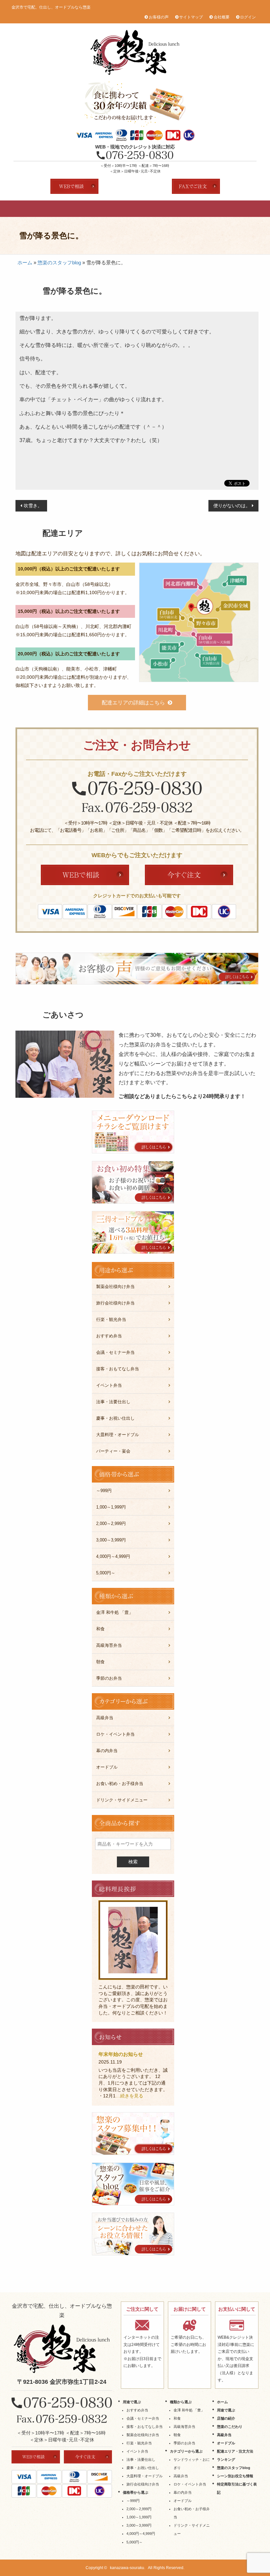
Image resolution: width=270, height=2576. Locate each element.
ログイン (248, 17)
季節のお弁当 (109, 1678)
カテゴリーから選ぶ (186, 2451)
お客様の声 (159, 17)
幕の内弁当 (107, 1751)
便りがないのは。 (232, 506)
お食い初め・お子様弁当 (120, 1784)
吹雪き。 (33, 506)
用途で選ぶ (56, 209)
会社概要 (222, 17)
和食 (100, 1629)
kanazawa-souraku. (128, 2568)
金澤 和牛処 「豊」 (115, 1612)
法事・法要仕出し (113, 1402)
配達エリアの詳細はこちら (133, 703)
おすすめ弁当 (109, 1336)
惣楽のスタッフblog (59, 263)
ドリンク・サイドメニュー (122, 1800)
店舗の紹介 (88, 209)
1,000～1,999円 (111, 1507)
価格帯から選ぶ (135, 2492)
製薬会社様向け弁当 (115, 1287)
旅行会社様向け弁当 (115, 1303)
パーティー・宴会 (113, 1451)
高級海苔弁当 (109, 1645)
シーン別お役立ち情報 (235, 2476)
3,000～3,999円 (111, 1540)
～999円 (104, 1491)
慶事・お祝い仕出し (115, 1418)
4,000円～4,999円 (113, 1556)
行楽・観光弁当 (111, 1319)
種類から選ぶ (181, 2402)
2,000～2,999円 (111, 1524)
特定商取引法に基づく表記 (237, 2488)
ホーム (25, 263)
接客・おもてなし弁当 (118, 1369)
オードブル (182, 209)
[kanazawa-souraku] (62, 2349)
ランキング (245, 209)
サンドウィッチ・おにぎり (192, 2464)
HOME (25, 209)
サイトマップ (191, 17)
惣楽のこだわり (119, 209)
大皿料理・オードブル (118, 1435)
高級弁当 (151, 209)
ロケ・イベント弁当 (115, 1734)
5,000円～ (106, 1573)
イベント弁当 (109, 1385)
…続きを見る (129, 2096)
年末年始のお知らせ (121, 2054)
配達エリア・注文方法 (214, 209)
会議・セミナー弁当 (115, 1352)
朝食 (100, 1662)
